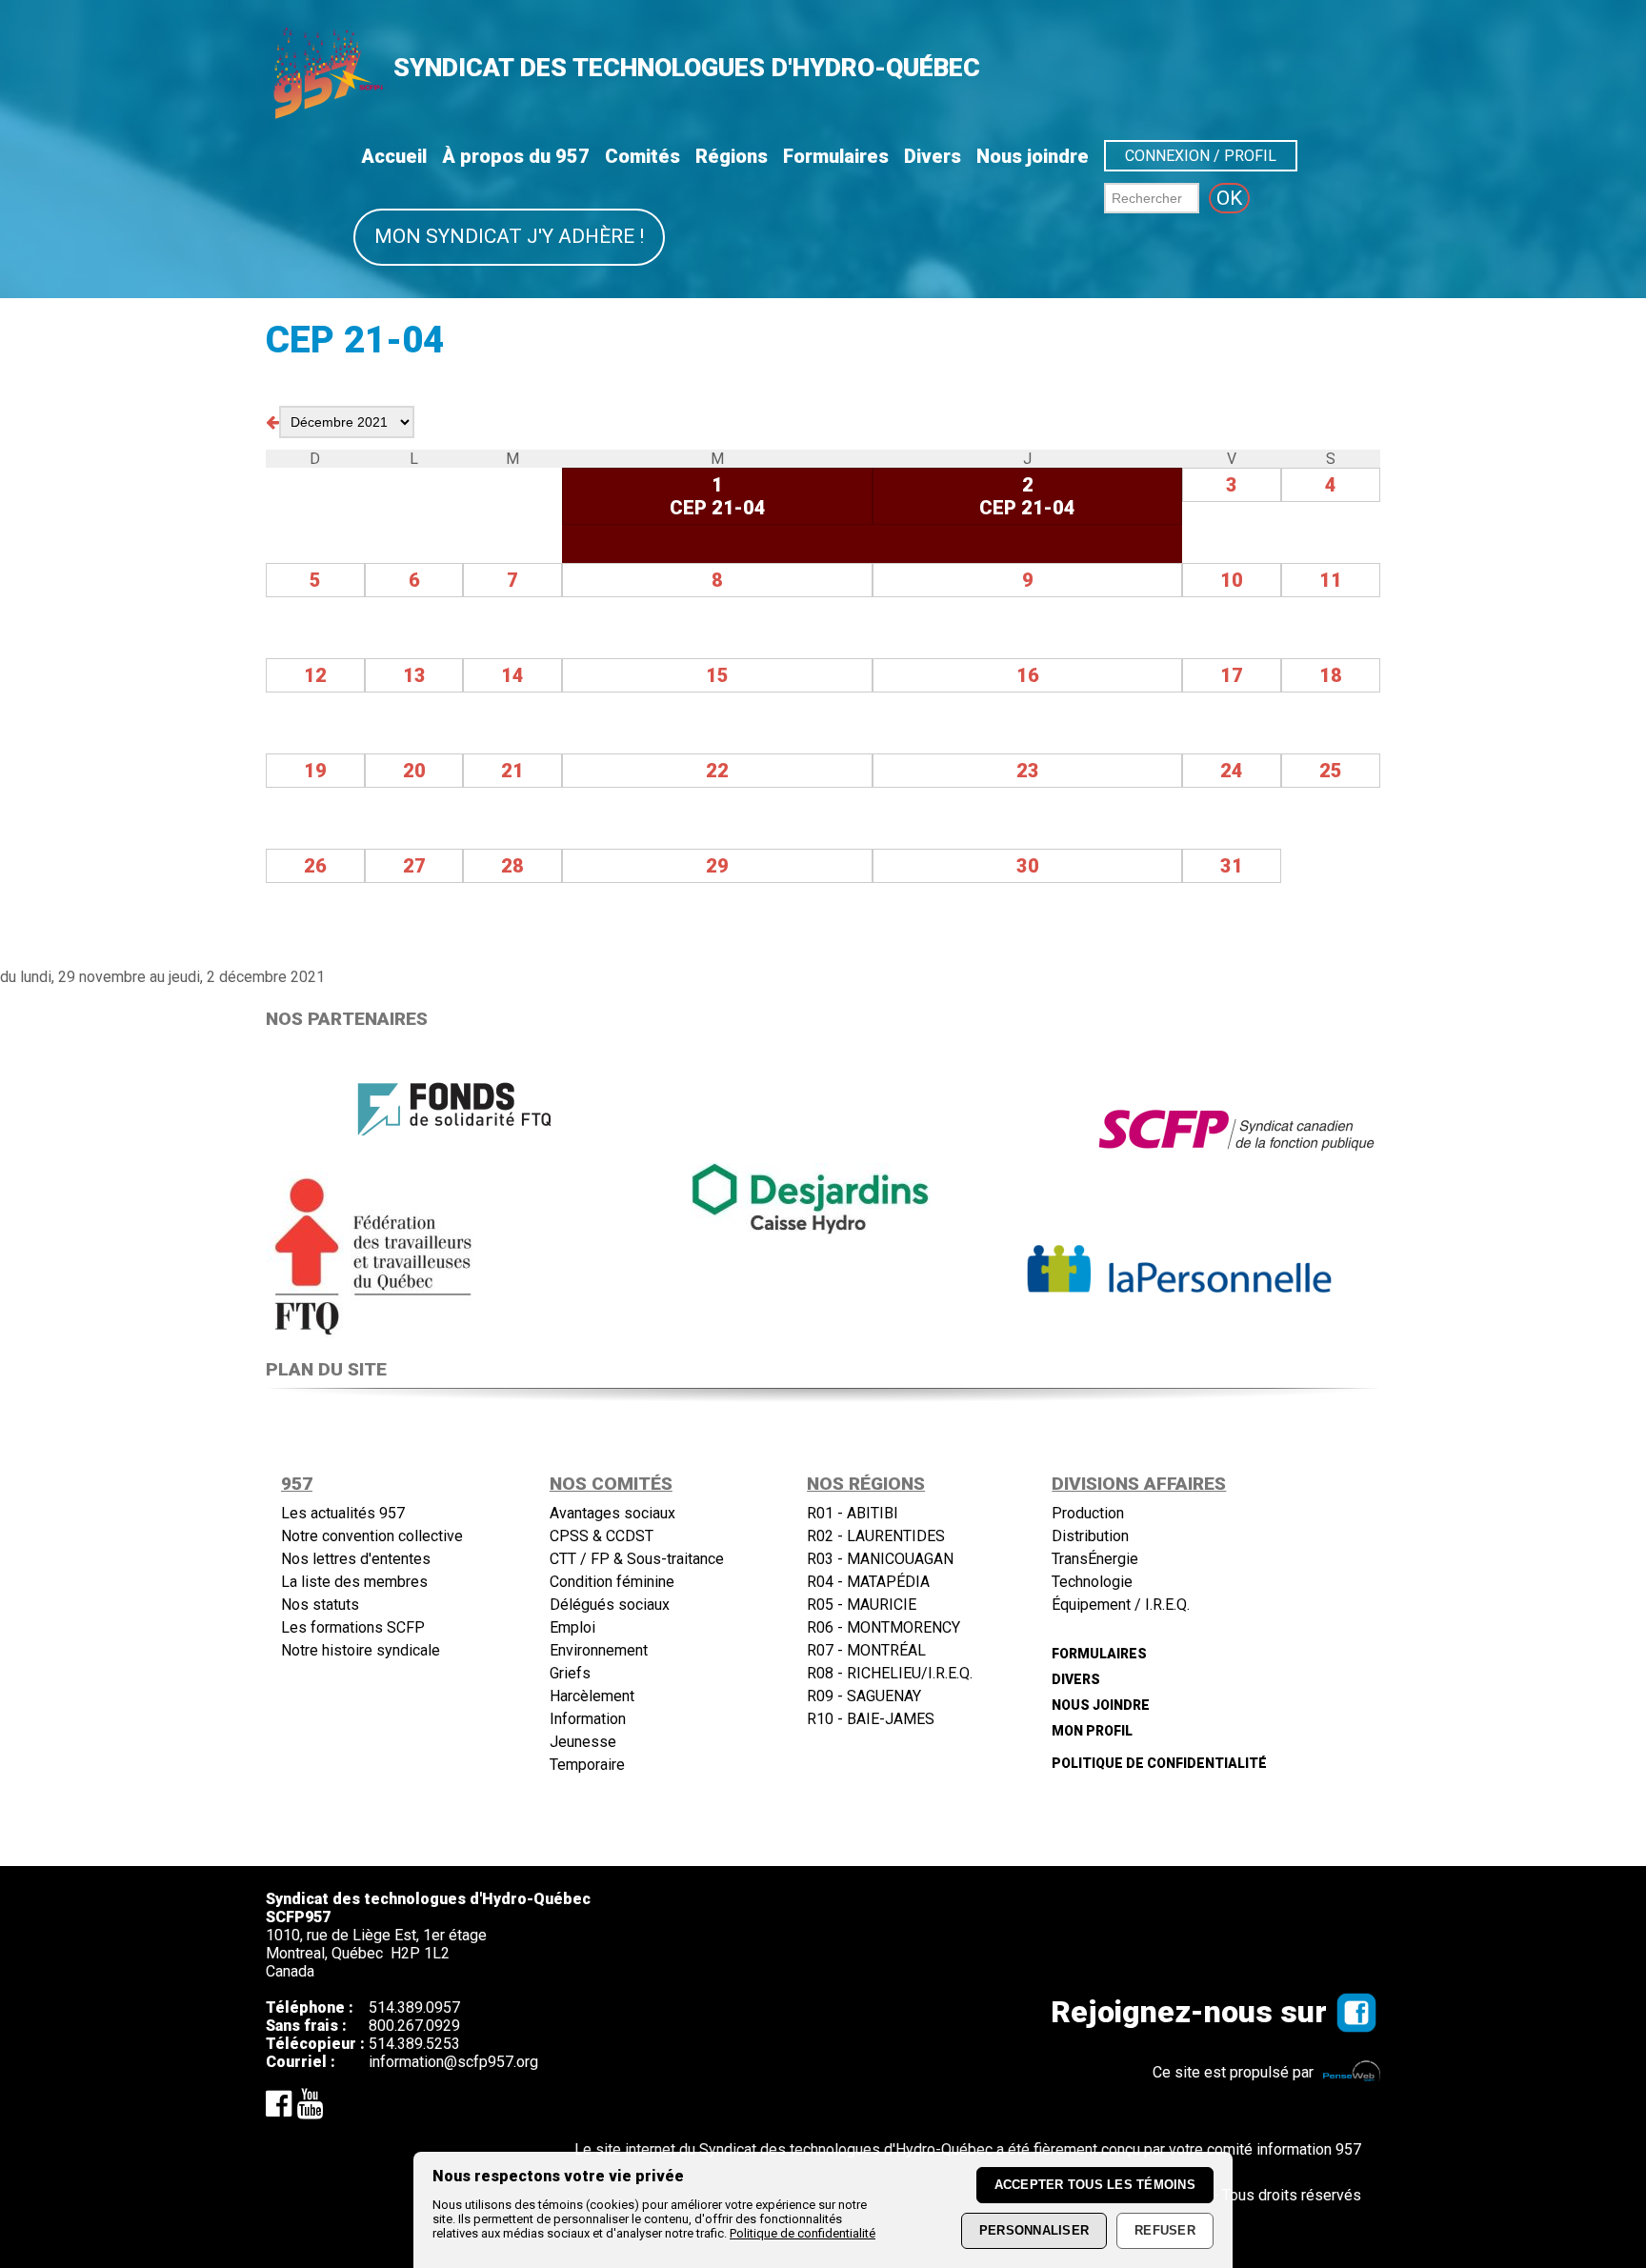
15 (717, 675)
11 (1331, 580)
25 (1331, 771)
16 (1028, 675)
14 (512, 675)
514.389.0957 (414, 2007)
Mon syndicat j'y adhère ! (509, 236)
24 (1232, 771)
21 (512, 771)
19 (315, 771)
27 (414, 866)
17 (1232, 675)
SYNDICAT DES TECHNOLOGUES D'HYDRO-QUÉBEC (687, 68)
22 (717, 771)
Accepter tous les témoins (1095, 2186)
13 (414, 675)
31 (1232, 866)
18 (1331, 675)
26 (315, 866)
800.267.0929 (414, 2026)
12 (315, 675)
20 (414, 771)
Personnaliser (1034, 2231)
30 (1028, 866)
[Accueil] (327, 113)
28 (512, 866)
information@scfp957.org (453, 2062)
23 (1028, 771)
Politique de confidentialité (803, 2233)
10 (1232, 580)
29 (717, 866)
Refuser (1165, 2231)
